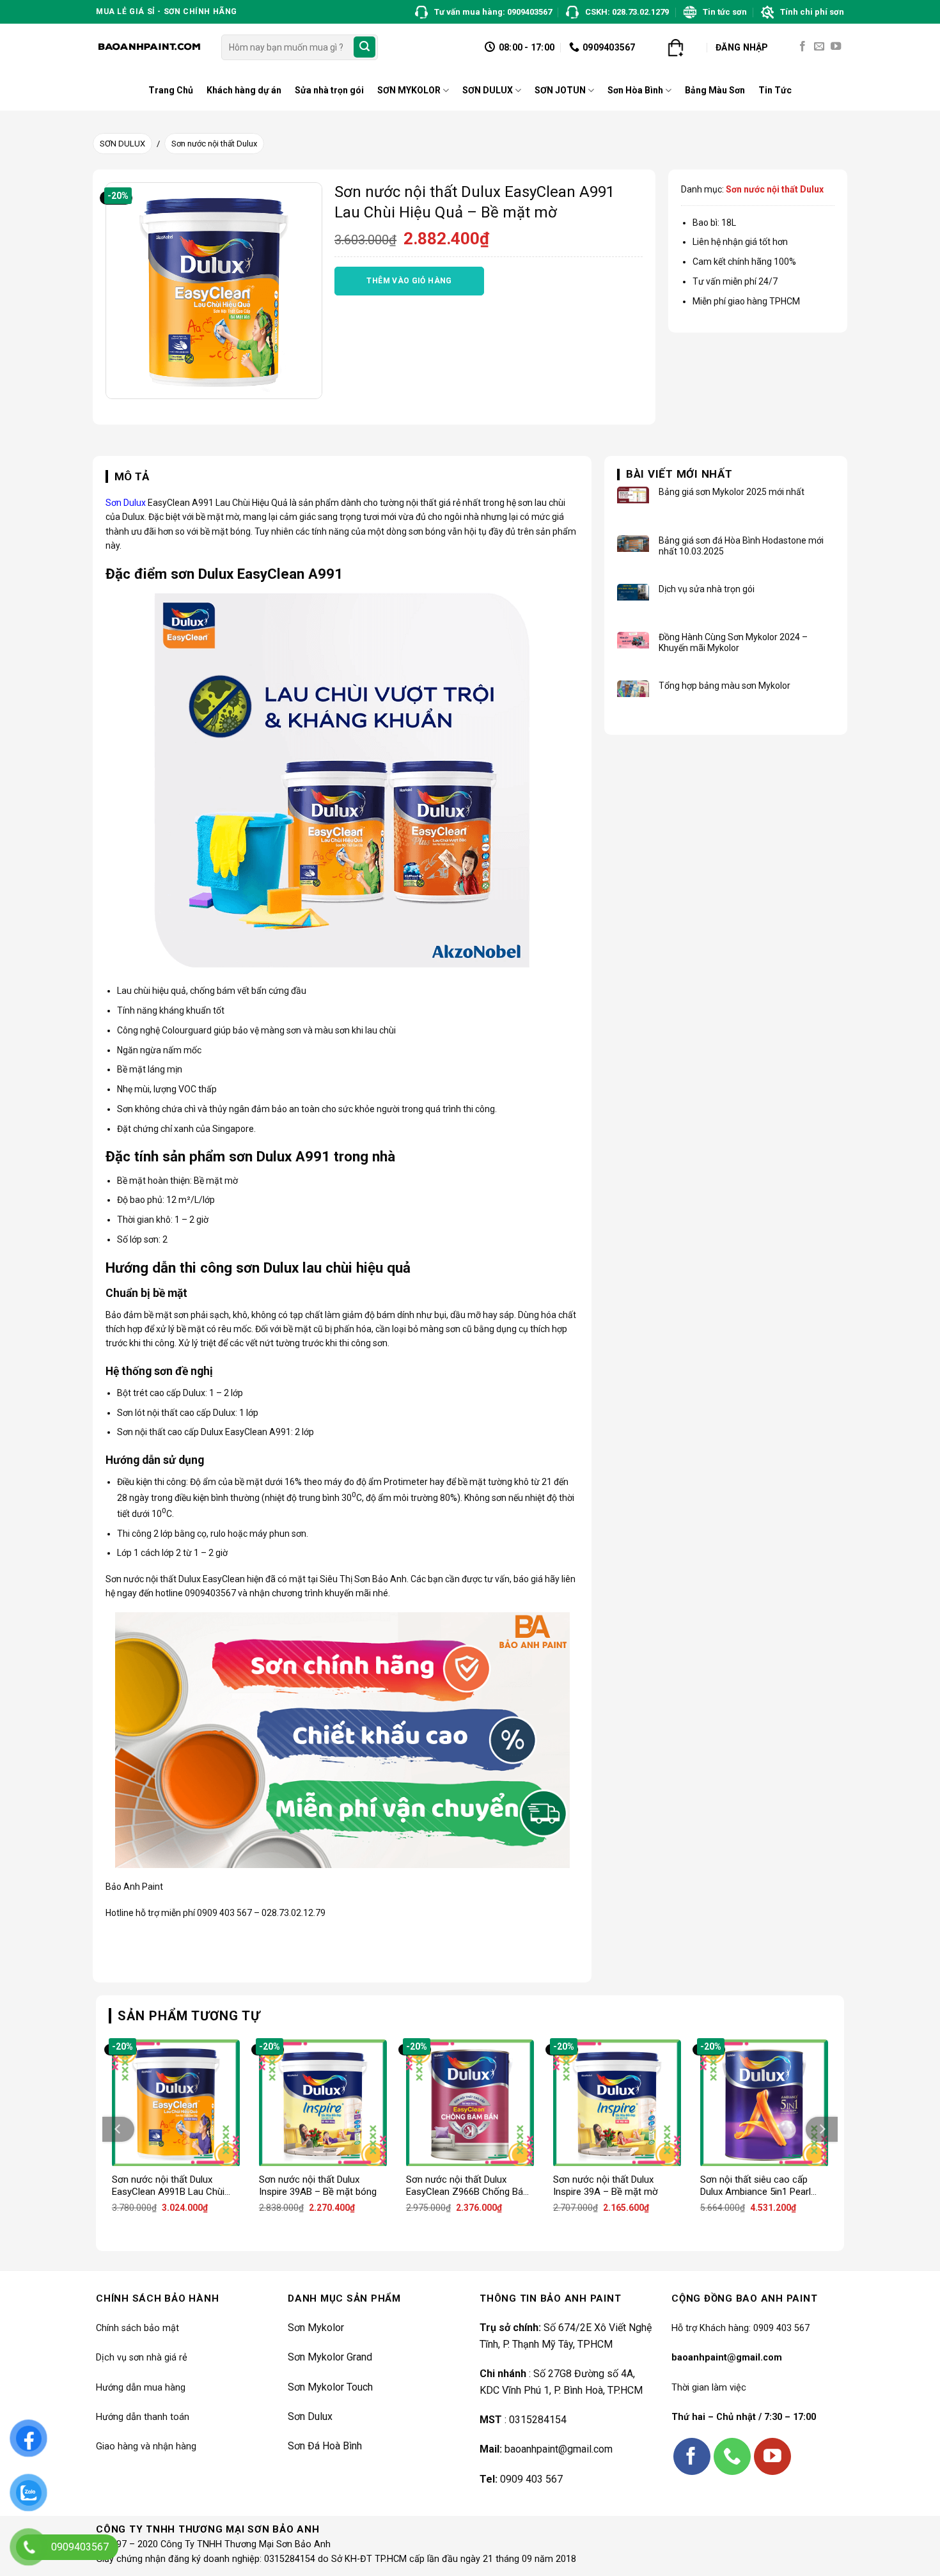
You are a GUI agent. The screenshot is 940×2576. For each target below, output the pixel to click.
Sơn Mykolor (316, 2328)
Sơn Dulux (126, 503)
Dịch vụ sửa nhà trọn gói (707, 589)
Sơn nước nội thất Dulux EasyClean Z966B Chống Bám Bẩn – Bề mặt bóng (469, 2186)
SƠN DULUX (488, 90)
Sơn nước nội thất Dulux (214, 144)
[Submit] (364, 47)
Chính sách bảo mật (137, 2328)
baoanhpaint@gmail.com (559, 2449)
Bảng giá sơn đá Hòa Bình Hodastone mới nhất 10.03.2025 (741, 546)
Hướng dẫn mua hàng (141, 2388)
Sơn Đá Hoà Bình (325, 2446)
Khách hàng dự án (244, 90)
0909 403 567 (531, 2479)
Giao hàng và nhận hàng (146, 2446)
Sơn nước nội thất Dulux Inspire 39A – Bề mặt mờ (606, 2186)
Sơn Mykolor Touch (330, 2387)
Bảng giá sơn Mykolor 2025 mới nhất (732, 492)
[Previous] (118, 2129)
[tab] (128, 477)
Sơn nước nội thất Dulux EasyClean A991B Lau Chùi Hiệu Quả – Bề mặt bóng (168, 2186)
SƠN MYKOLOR (409, 90)
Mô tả (132, 476)
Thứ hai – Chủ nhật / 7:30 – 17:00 (744, 2417)
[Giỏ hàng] (675, 47)
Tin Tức (775, 90)
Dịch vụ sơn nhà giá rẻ (142, 2358)
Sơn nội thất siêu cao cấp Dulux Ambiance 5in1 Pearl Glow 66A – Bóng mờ (756, 2186)
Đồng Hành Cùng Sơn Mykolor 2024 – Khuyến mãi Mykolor (733, 642)
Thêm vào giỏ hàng (409, 281)
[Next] (822, 2129)
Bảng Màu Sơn (715, 90)
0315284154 (538, 2420)
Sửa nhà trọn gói (329, 90)
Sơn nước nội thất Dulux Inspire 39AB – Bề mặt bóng (318, 2186)
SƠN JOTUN (560, 90)
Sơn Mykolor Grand (330, 2357)
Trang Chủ (171, 90)
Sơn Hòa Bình (635, 90)
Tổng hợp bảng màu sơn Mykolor (725, 686)
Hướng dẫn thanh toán (143, 2417)
